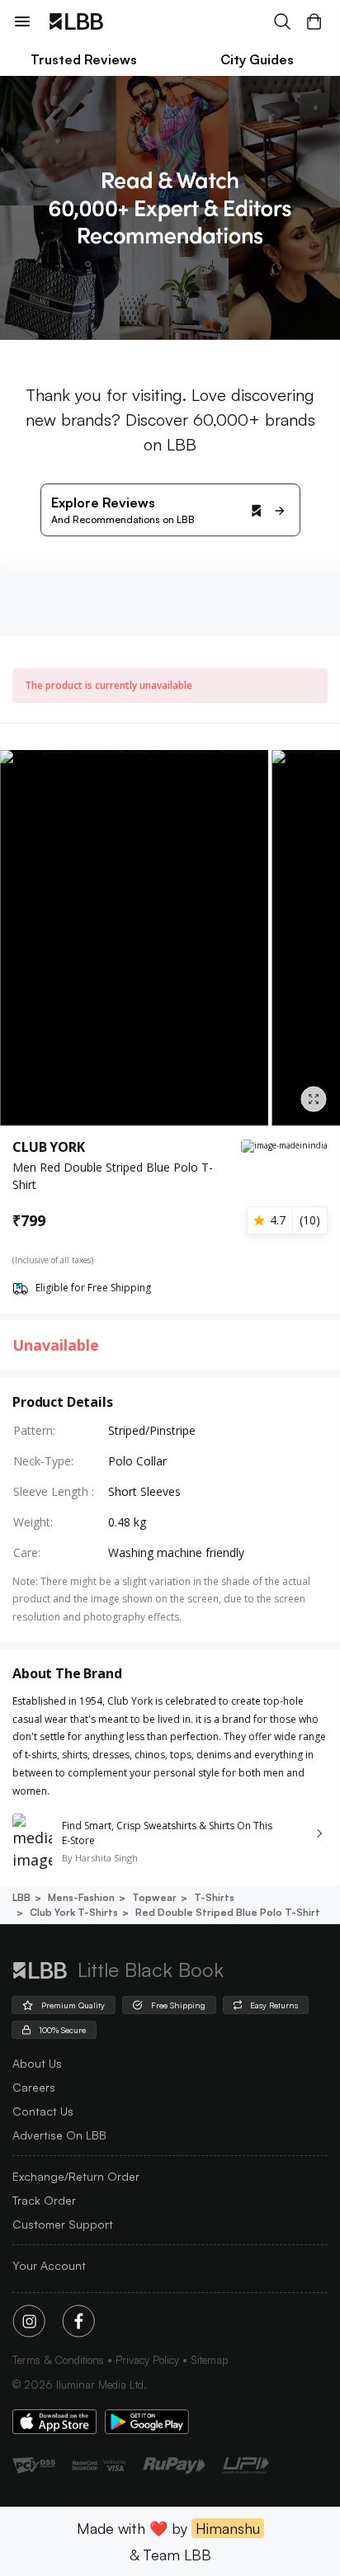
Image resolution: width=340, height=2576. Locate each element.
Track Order (44, 2200)
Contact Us (43, 2111)
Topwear (154, 1897)
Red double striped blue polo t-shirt (228, 1912)
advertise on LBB (59, 2135)
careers (34, 2087)
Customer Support (63, 2224)
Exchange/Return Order (76, 2176)
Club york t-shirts (74, 1912)
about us (37, 2063)
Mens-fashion (81, 1897)
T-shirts (214, 1897)
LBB (21, 1897)
